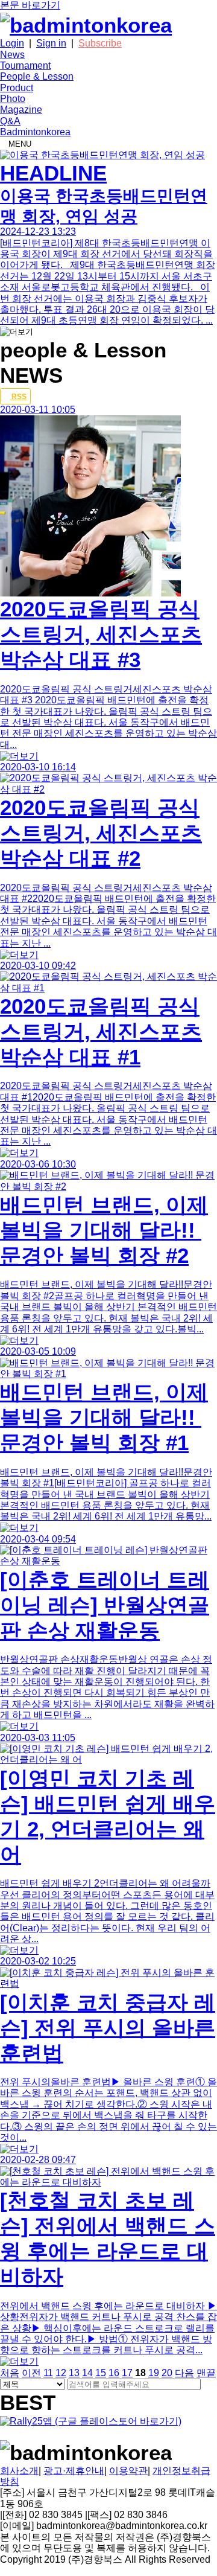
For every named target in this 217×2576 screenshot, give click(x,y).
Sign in (51, 43)
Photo (13, 99)
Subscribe (100, 43)
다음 (184, 2373)
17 (127, 2373)
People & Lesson (37, 76)
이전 (31, 2373)
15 (101, 2373)
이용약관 (128, 2471)
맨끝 (206, 2373)
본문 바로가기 (30, 5)
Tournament (25, 66)
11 (48, 2373)
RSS (18, 397)
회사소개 (19, 2471)
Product (17, 88)
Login (12, 43)
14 (87, 2373)
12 (61, 2373)
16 (114, 2373)
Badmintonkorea (35, 132)
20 (167, 2373)
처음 (10, 2373)
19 (154, 2373)
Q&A (10, 121)
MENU (19, 144)
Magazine (21, 110)
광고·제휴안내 (74, 2471)
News (12, 55)
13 (74, 2373)
